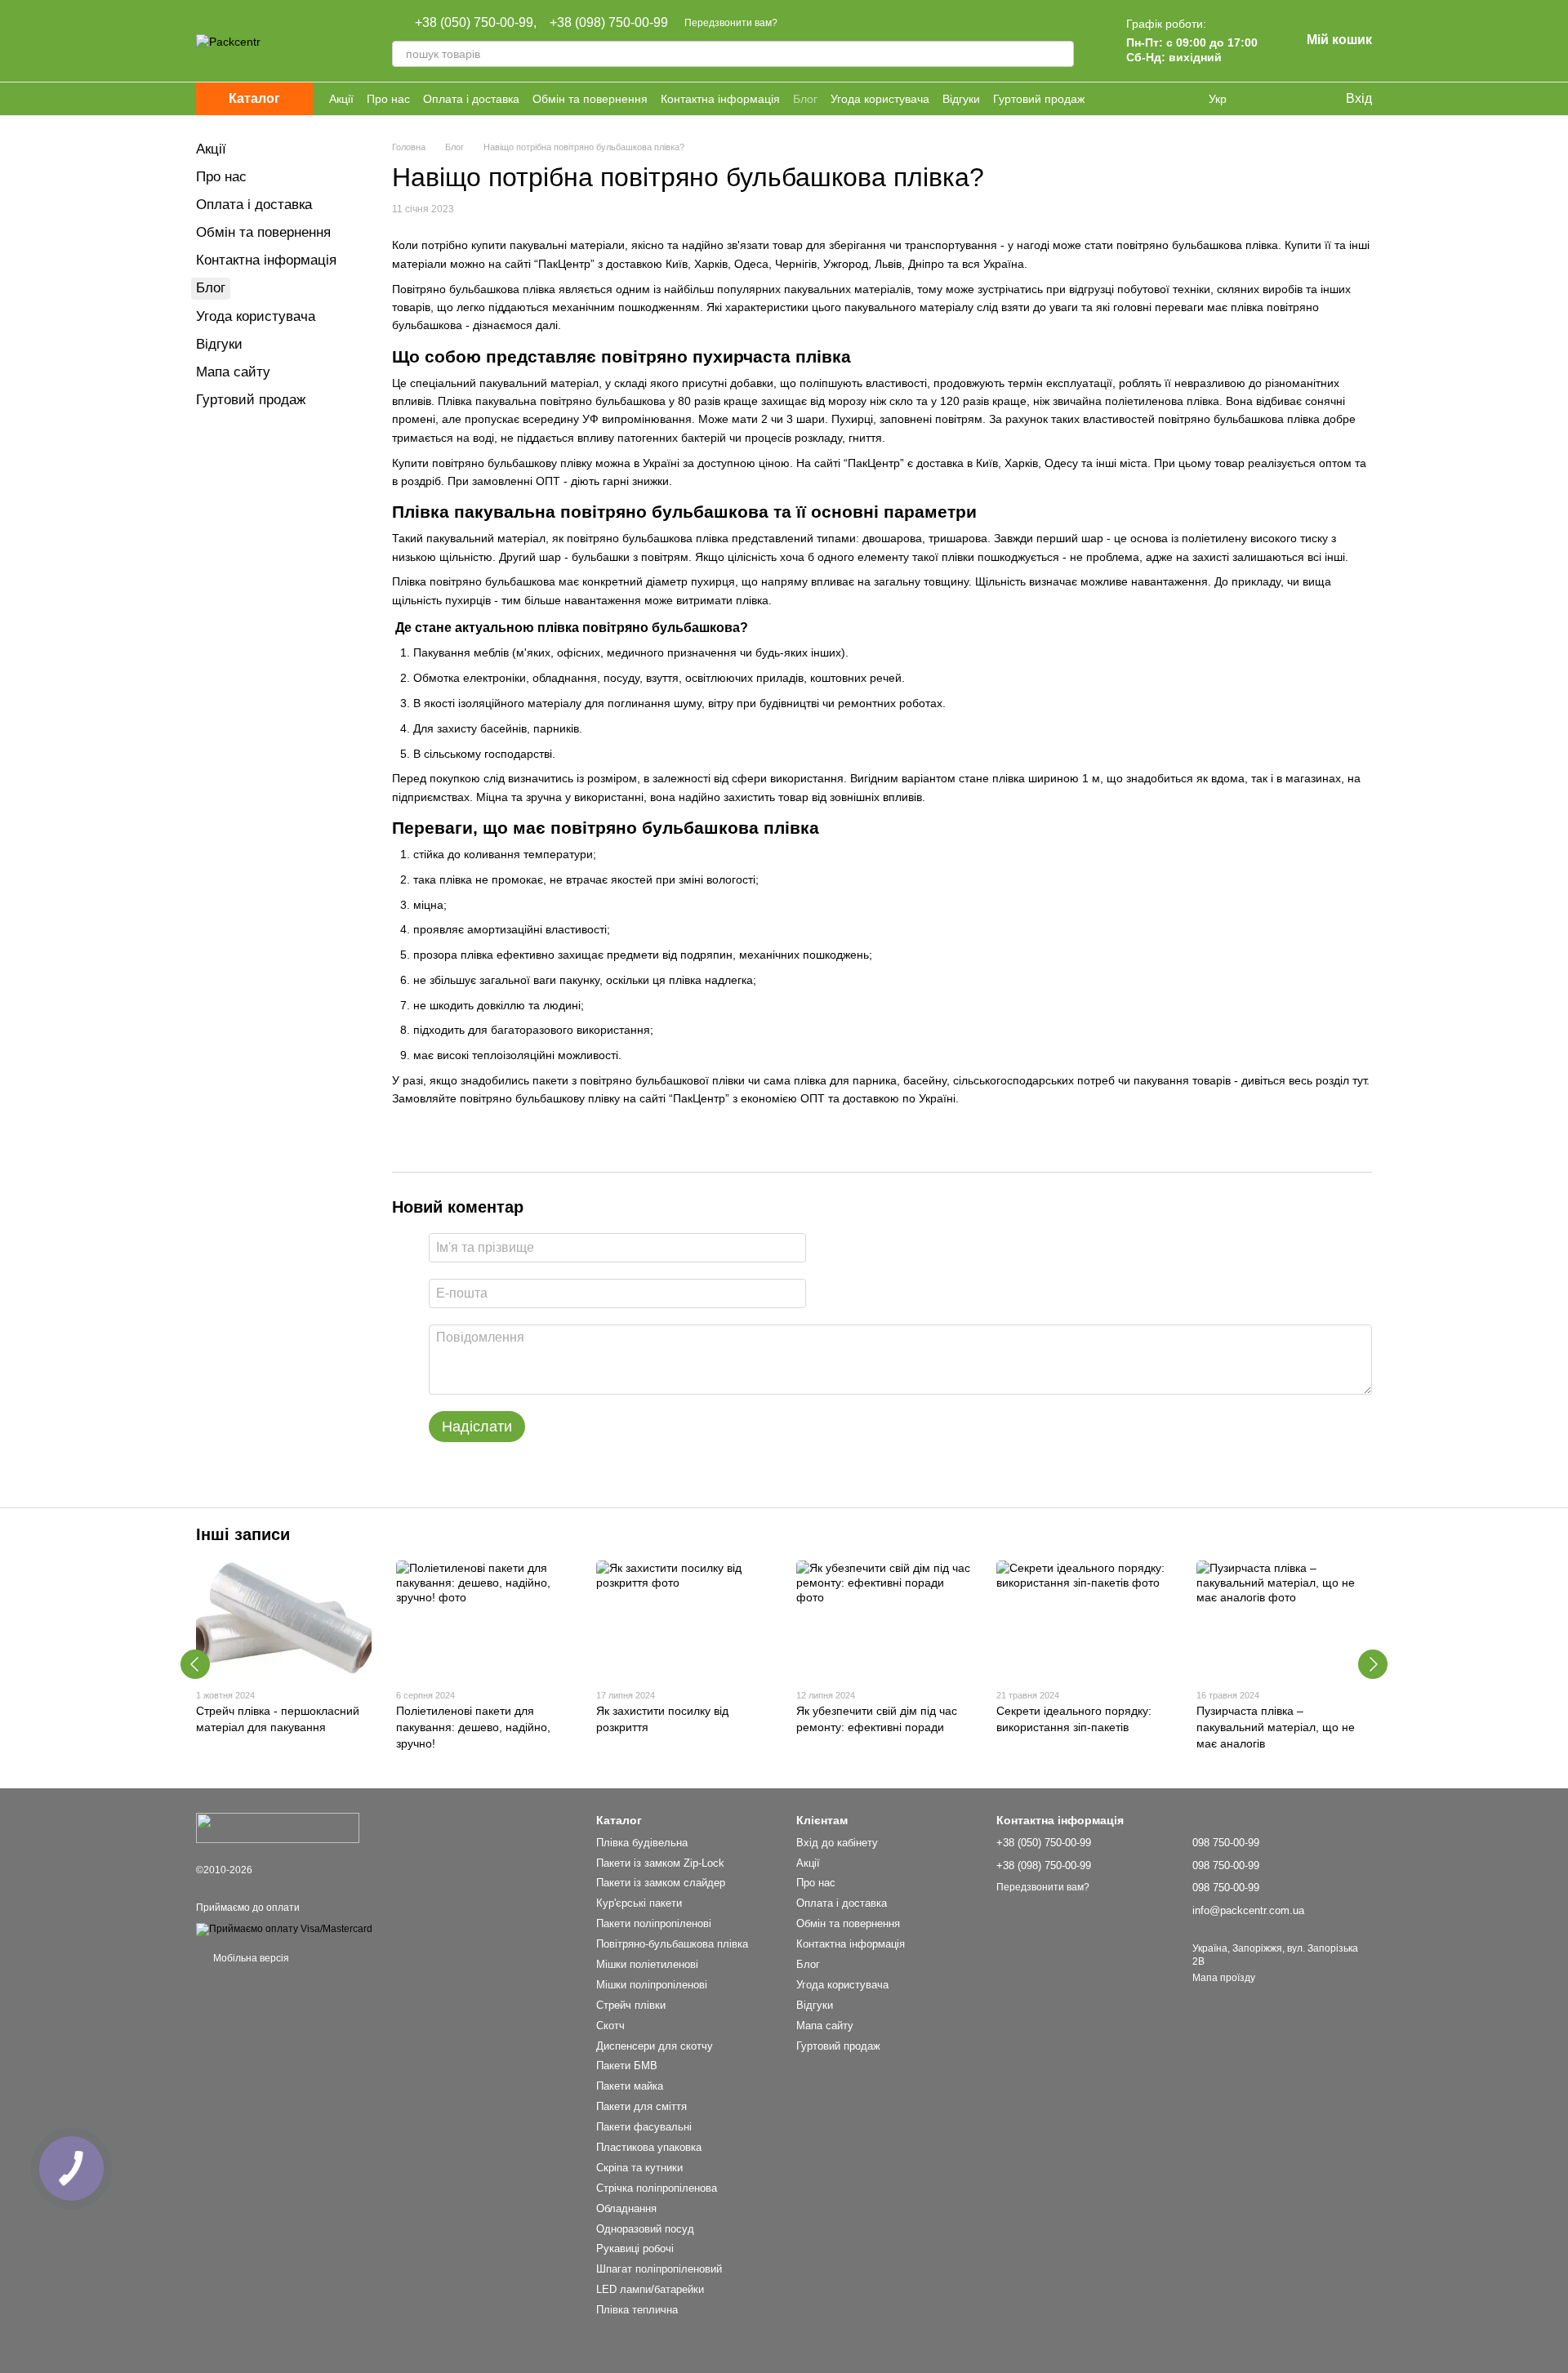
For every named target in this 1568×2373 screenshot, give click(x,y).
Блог (805, 99)
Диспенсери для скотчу (655, 2046)
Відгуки (961, 99)
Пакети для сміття (641, 2106)
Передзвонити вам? (731, 23)
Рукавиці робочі (635, 2248)
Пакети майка (630, 2086)
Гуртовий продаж (1039, 99)
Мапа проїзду (1224, 1978)
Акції (341, 99)
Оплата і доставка (471, 99)
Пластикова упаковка (649, 2147)
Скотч (610, 2026)
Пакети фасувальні (644, 2127)
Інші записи (243, 1534)
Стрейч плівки (631, 2005)
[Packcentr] (278, 1828)
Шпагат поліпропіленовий (659, 2269)
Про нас (388, 99)
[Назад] (195, 1664)
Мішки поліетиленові (647, 1964)
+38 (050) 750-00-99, (476, 23)
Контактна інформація (720, 99)
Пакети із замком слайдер (661, 1883)
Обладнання (626, 2208)
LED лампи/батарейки (650, 2289)
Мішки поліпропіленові (652, 1985)
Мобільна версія (250, 1958)
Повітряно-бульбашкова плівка (672, 1944)
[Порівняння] (1266, 99)
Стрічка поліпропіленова (657, 2188)
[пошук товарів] (1061, 54)
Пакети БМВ (627, 2066)
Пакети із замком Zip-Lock (660, 1863)
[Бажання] (1298, 99)
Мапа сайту (233, 372)
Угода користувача (880, 99)
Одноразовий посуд (645, 2229)
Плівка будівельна (642, 1843)
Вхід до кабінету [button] (837, 1843)
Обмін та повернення (590, 99)
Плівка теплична (637, 2310)
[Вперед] (1373, 1664)
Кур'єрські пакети (639, 1903)
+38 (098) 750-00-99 (609, 23)
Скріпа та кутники (639, 2168)
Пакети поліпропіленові (654, 1923)
